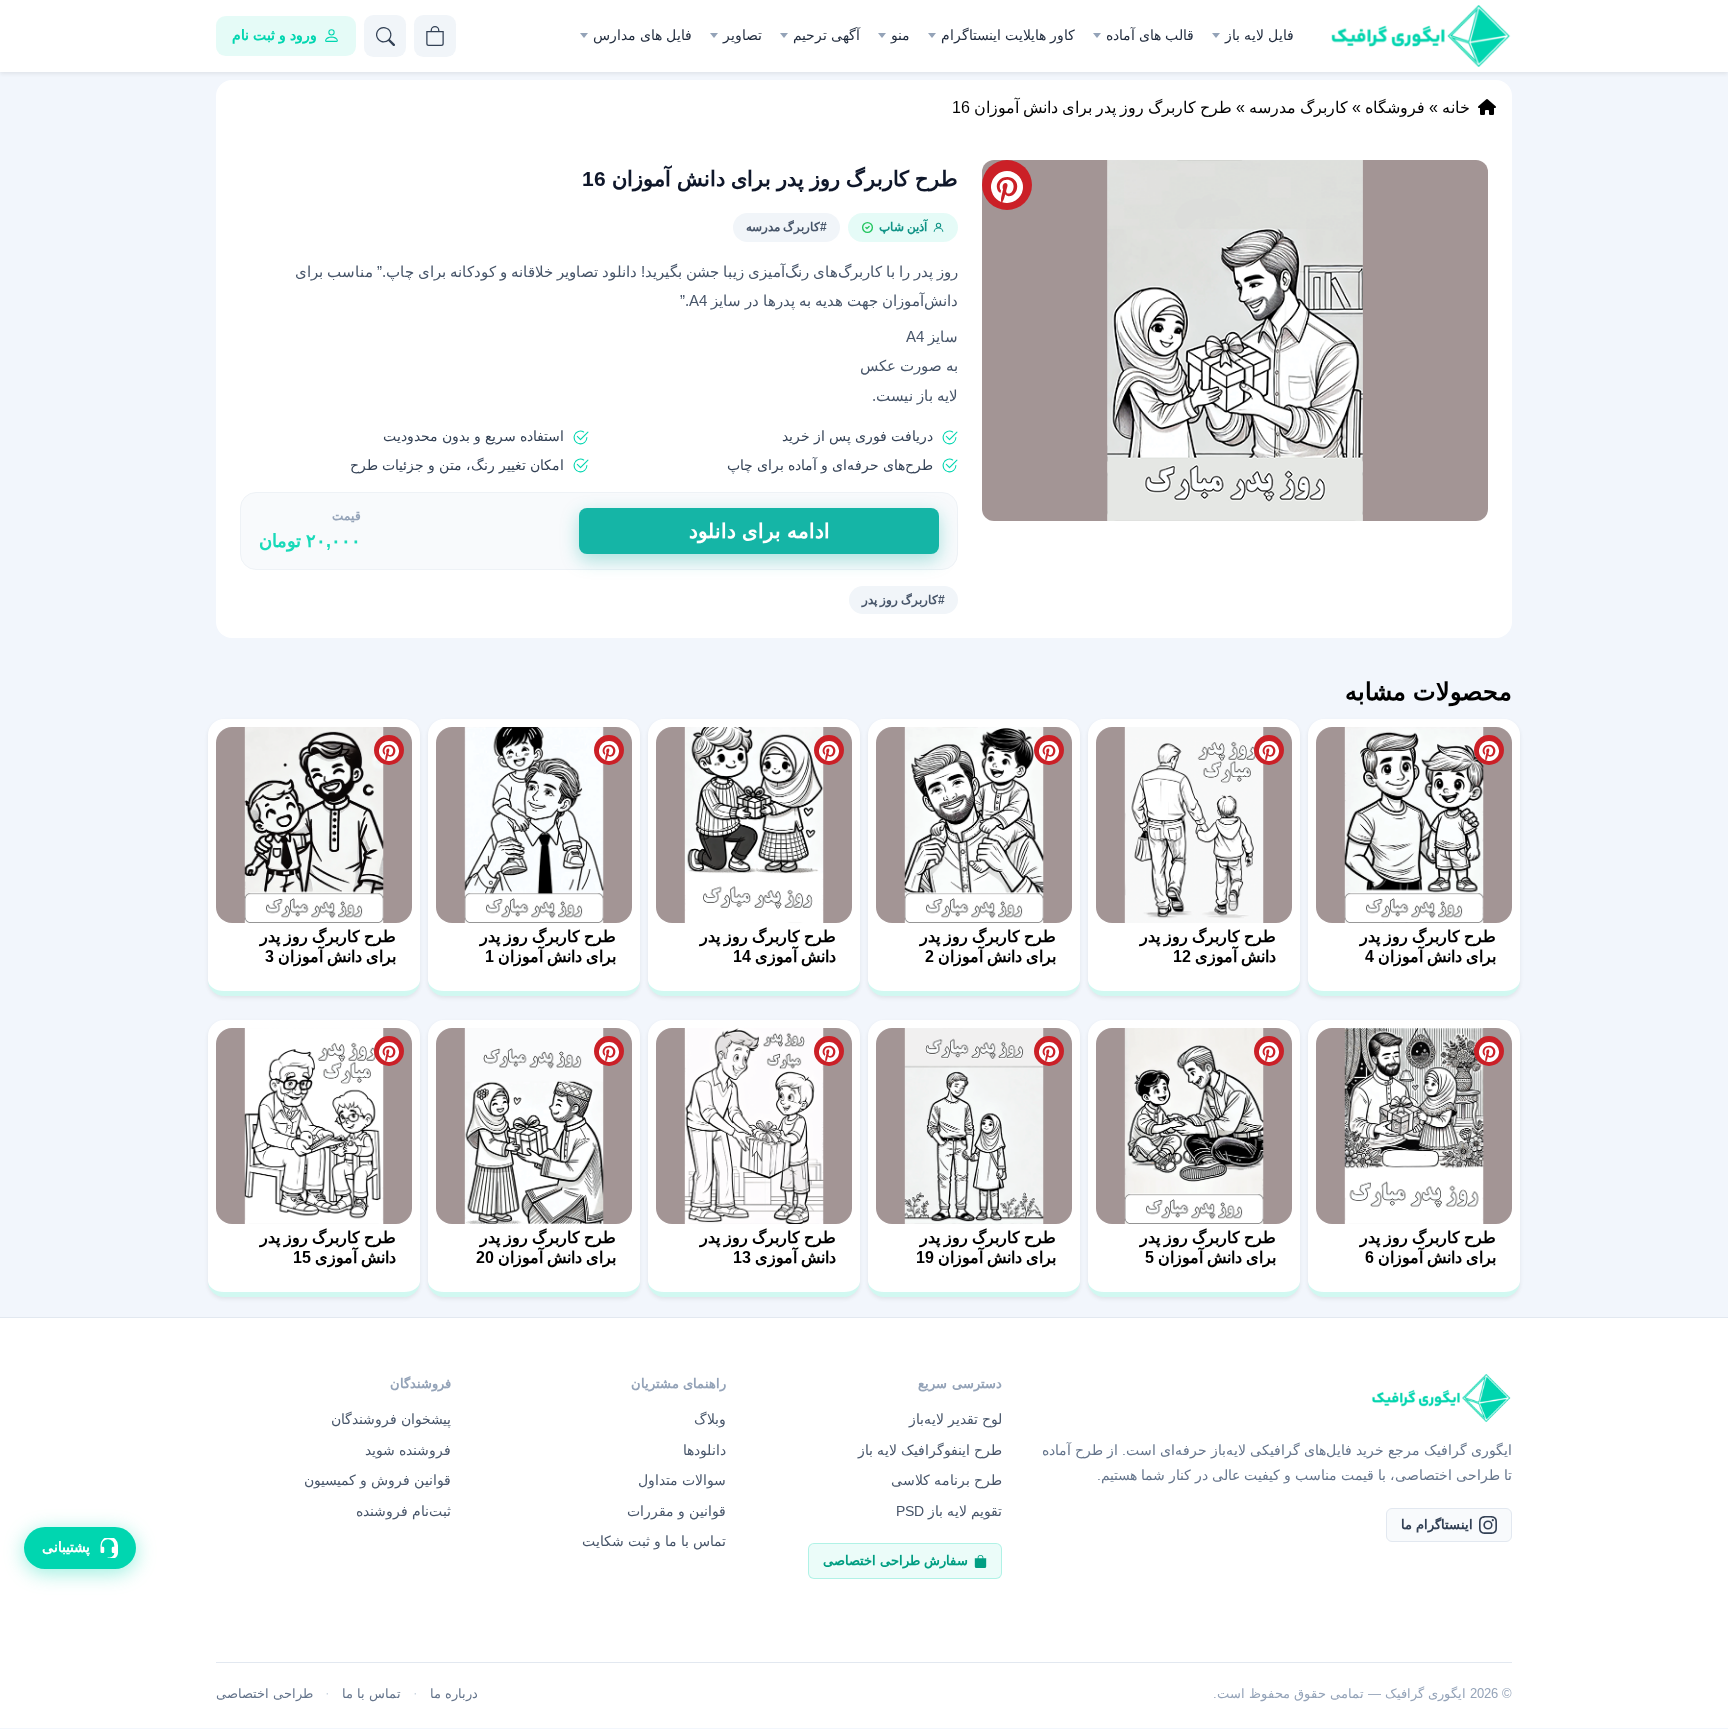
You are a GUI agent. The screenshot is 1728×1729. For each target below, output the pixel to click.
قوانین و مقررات (676, 1511)
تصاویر (742, 35)
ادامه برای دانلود (759, 531)
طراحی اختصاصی (264, 1693)
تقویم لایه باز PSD (949, 1511)
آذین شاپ (903, 227)
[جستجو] (385, 36)
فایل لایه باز (1259, 35)
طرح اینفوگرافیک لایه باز (930, 1450)
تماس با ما (371, 1693)
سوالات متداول (682, 1480)
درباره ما (454, 1693)
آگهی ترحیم (826, 35)
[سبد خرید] (435, 36)
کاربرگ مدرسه (1298, 107)
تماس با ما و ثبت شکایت (654, 1541)
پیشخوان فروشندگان (391, 1419)
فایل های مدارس (642, 35)
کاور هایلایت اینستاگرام (1008, 35)
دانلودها (704, 1450)
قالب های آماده (1150, 35)
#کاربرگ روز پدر (903, 600)
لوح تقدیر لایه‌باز (955, 1419)
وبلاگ (710, 1419)
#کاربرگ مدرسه (786, 227)
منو (900, 35)
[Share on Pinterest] (1489, 750)
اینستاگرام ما (1437, 1524)
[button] (1235, 340)
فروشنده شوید (408, 1450)
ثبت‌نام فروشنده (403, 1511)
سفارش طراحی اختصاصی (895, 1560)
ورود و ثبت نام (274, 35)
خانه (1456, 107)
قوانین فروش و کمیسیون (377, 1480)
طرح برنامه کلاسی (946, 1480)
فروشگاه (1395, 107)
